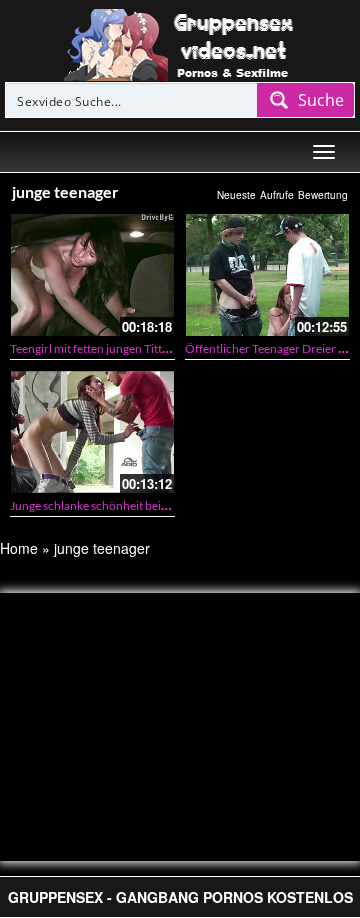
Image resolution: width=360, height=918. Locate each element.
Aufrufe (277, 195)
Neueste (236, 195)
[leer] (180, 43)
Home (19, 548)
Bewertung (323, 195)
